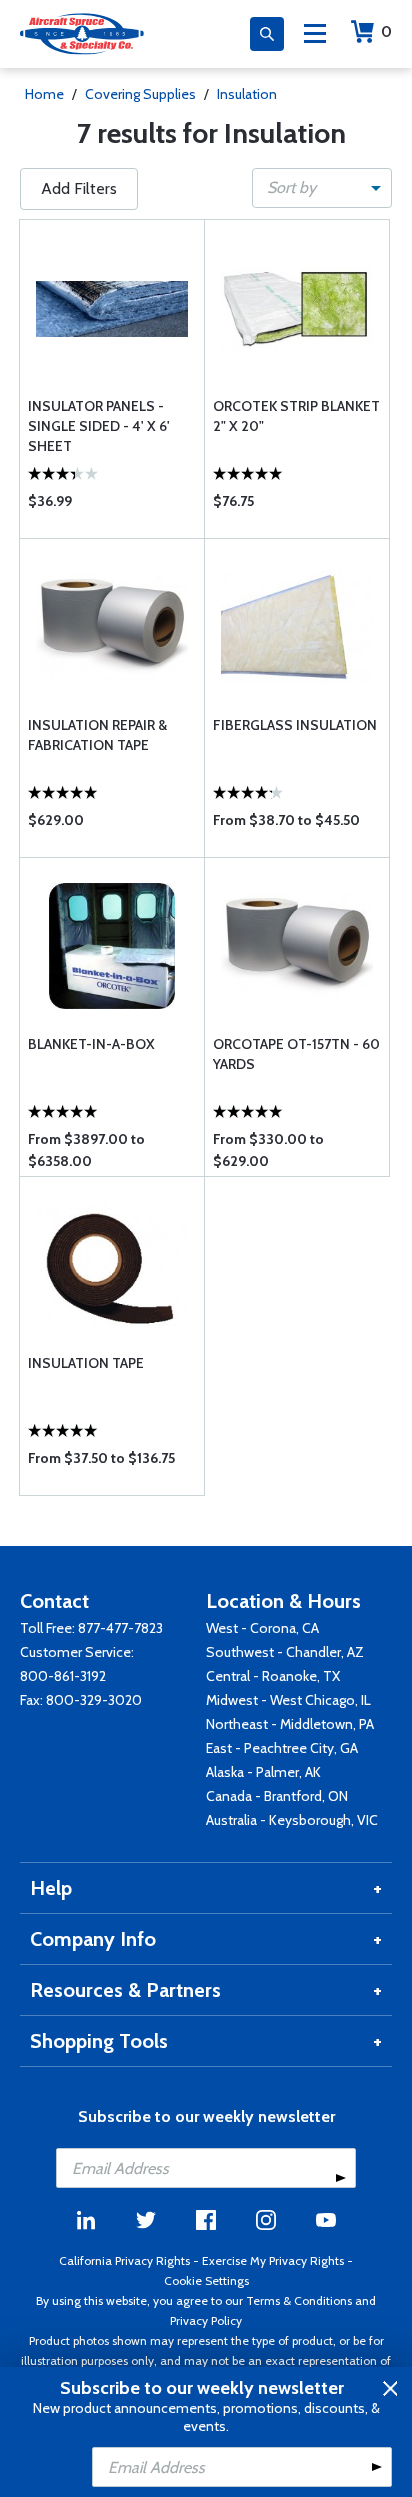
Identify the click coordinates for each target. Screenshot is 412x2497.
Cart (386, 31)
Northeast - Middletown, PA (290, 1724)
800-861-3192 (63, 1676)
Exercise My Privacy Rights (273, 2260)
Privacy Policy (206, 2320)
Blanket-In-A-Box (91, 1044)
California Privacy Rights (124, 2260)
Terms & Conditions (299, 2300)
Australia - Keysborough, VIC (292, 1820)
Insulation (247, 94)
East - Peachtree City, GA (282, 1748)
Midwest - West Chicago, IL (288, 1700)
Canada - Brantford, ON (277, 1796)
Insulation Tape (86, 1363)
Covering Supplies (140, 94)
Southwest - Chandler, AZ (285, 1652)
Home (44, 94)
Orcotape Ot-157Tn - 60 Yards (296, 1054)
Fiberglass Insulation (295, 725)
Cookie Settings (206, 2280)
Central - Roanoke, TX (273, 1676)
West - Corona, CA (262, 1628)
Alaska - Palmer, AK (263, 1772)
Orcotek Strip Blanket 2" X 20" (296, 416)
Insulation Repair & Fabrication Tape (97, 735)
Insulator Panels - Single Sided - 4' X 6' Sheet (99, 426)
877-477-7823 (120, 1628)
